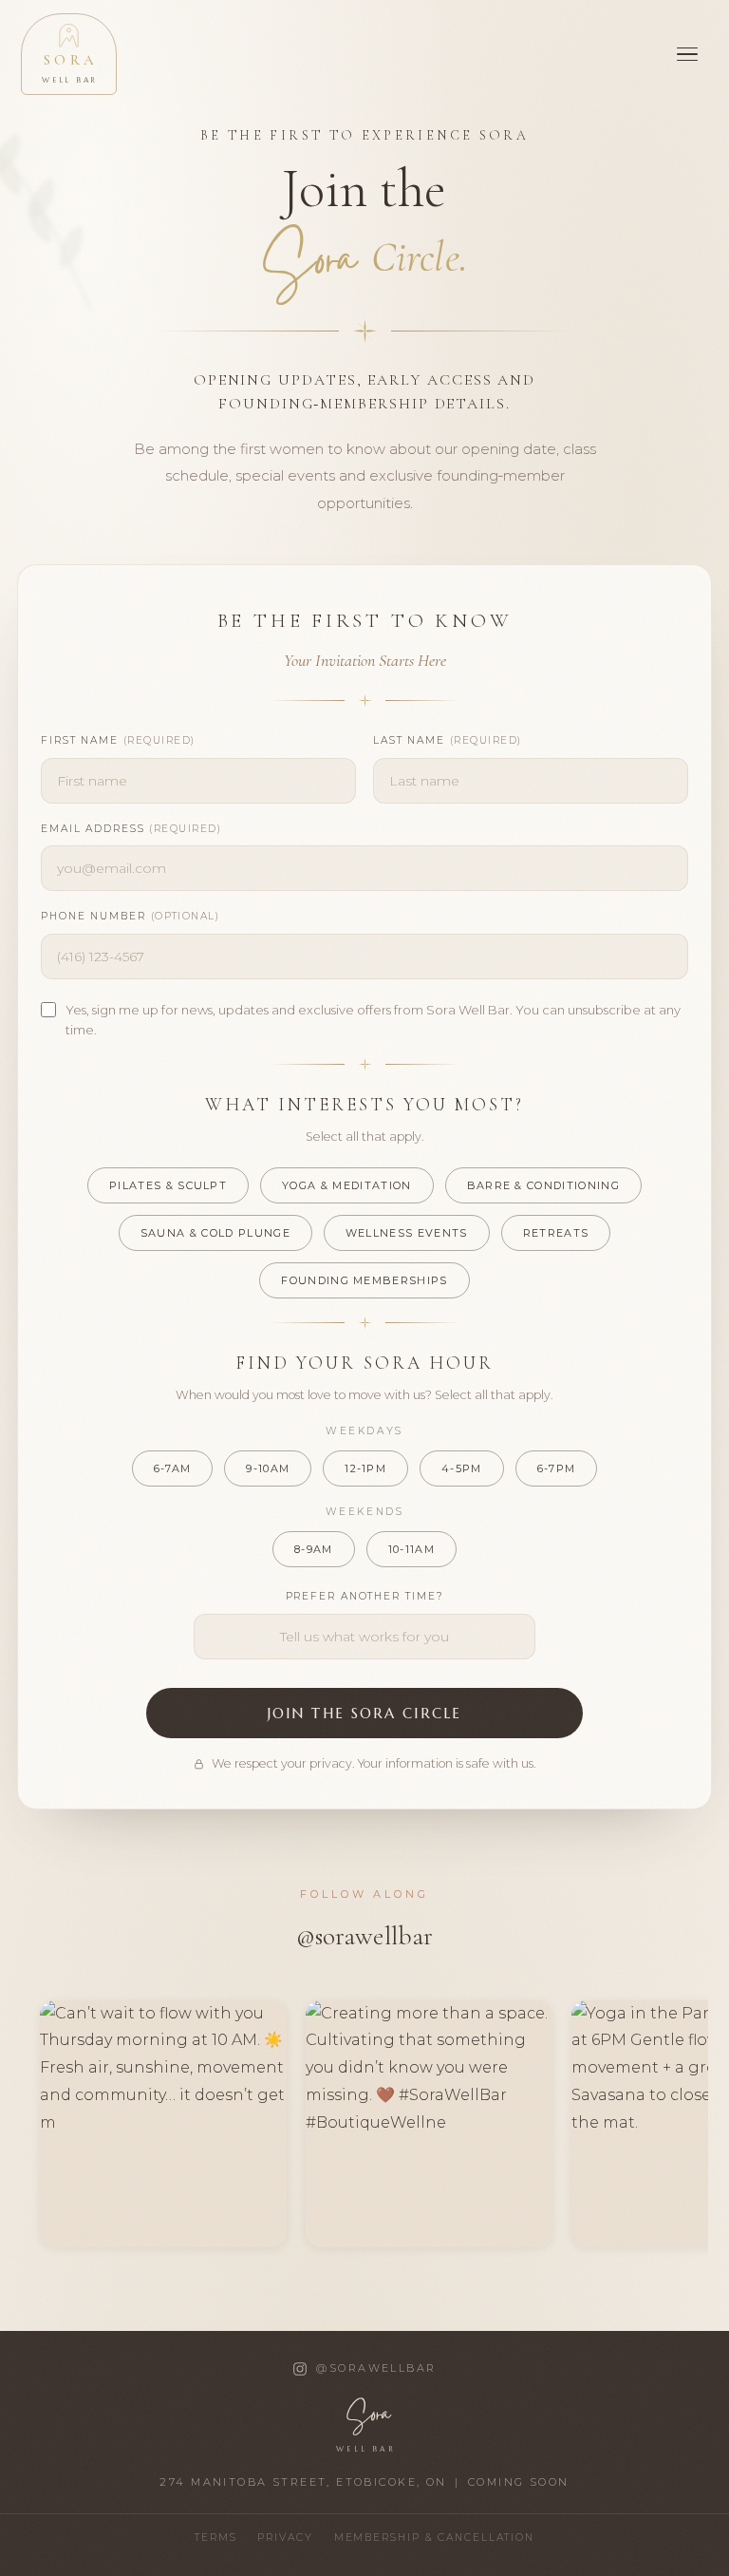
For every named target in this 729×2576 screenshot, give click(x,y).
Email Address (131, 829)
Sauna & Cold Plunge (215, 1233)
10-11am (411, 1549)
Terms (215, 2538)
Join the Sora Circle (364, 1713)
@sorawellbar (365, 1936)
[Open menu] (687, 54)
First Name (118, 740)
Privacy (285, 2538)
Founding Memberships (364, 1280)
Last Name (448, 740)
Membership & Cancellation (434, 2538)
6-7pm (557, 1468)
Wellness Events (407, 1233)
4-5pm (462, 1468)
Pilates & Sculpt (168, 1185)
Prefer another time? (365, 1596)
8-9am (314, 1549)
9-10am (268, 1468)
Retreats (556, 1233)
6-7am (173, 1468)
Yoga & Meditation (346, 1185)
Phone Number (130, 916)
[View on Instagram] (163, 2124)
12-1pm (365, 1468)
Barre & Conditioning (543, 1185)
